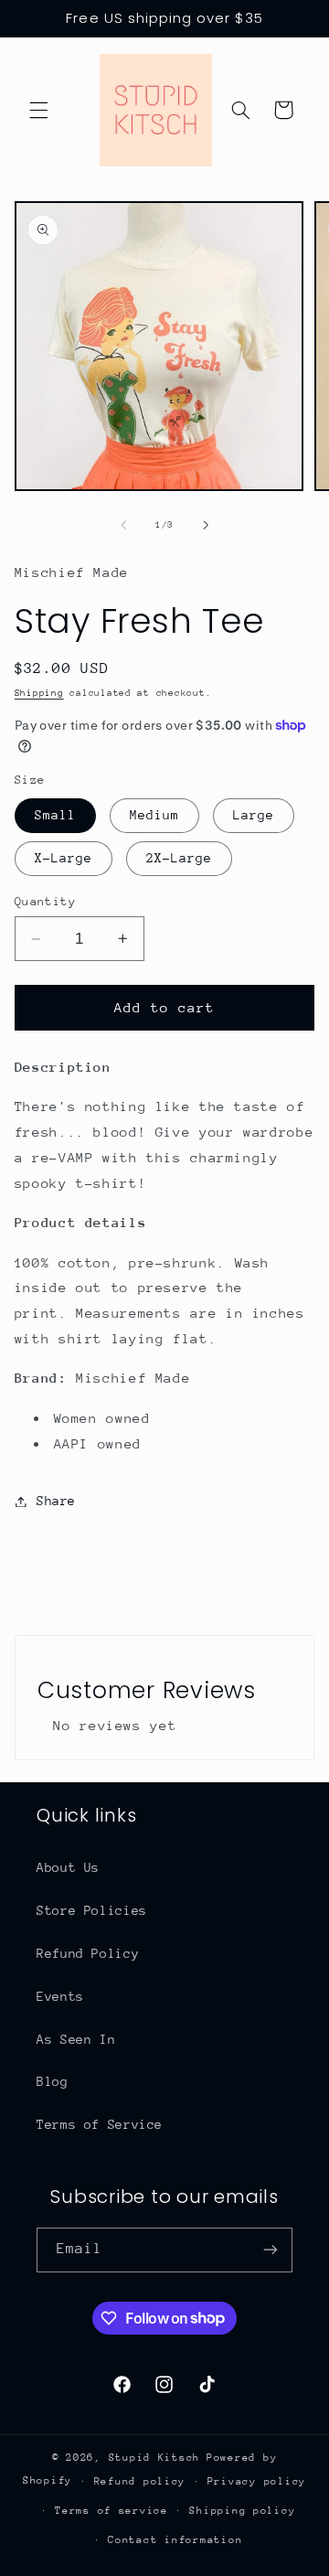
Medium (154, 815)
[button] (38, 110)
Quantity (45, 901)
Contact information (175, 2540)
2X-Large (179, 858)
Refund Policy (88, 1953)
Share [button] (56, 1501)
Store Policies (92, 1910)
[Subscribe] (271, 2250)
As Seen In (76, 2039)
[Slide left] (123, 526)
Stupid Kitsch (155, 2458)
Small (55, 815)
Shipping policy (242, 2511)
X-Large (64, 858)
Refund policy (140, 2481)
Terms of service (111, 2511)
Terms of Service (100, 2124)
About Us (68, 1867)
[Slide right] (206, 526)
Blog (53, 2081)
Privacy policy (257, 2481)
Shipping (39, 693)
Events (60, 1996)
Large (254, 815)
